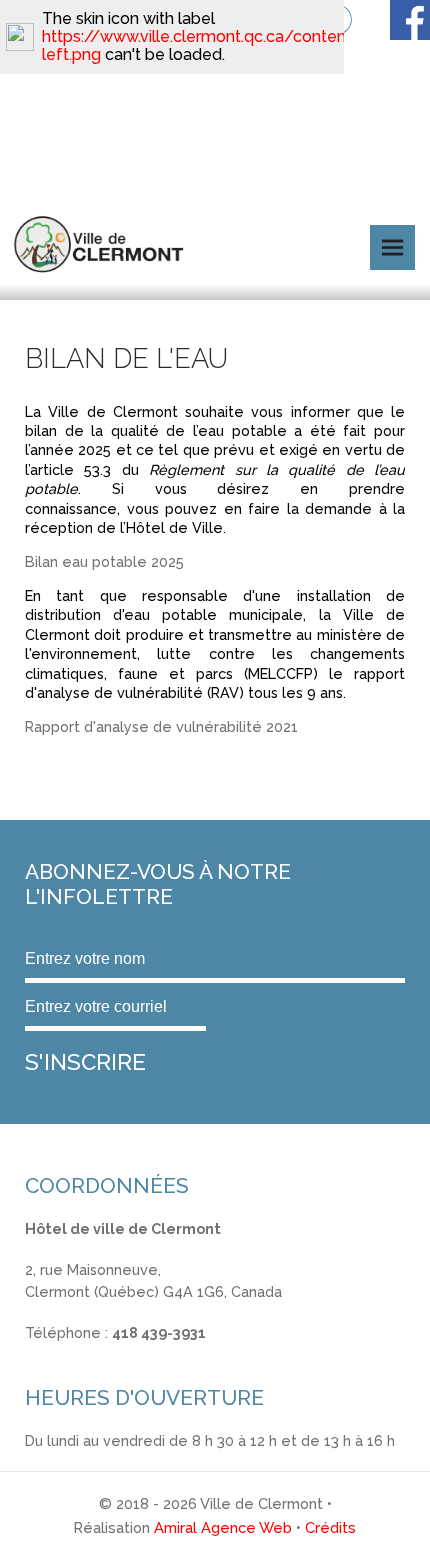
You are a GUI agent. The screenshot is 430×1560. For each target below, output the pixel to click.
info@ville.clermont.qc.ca (111, 1354)
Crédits (330, 1527)
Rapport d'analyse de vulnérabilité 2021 (161, 726)
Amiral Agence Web (223, 1527)
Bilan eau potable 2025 (104, 561)
